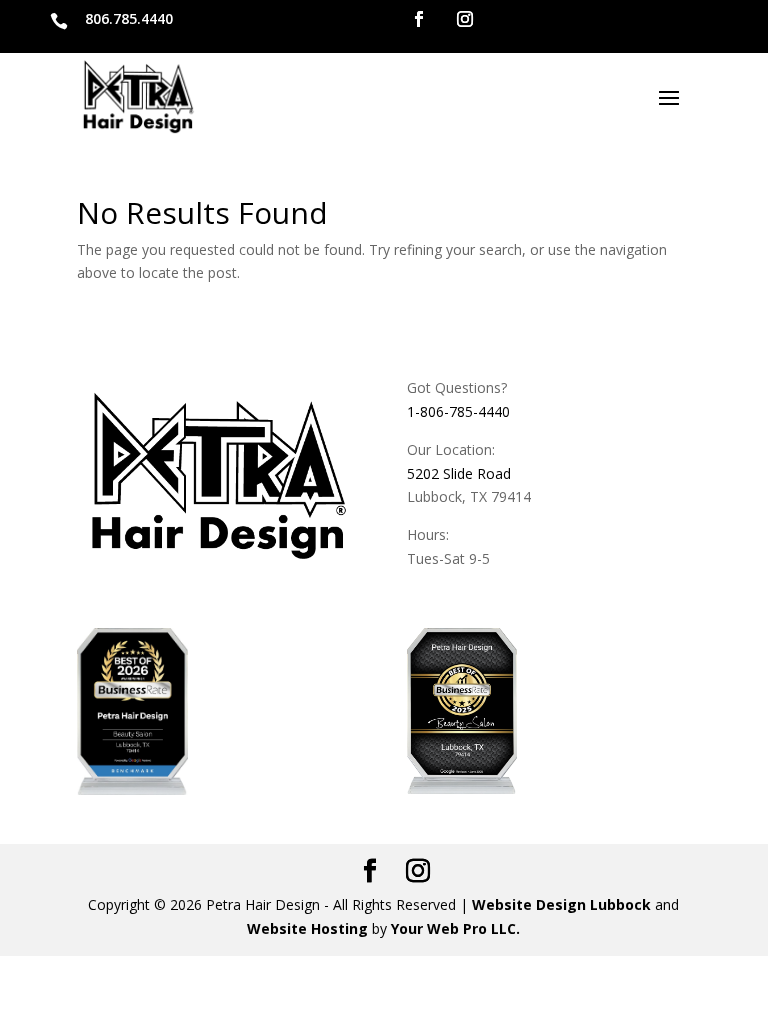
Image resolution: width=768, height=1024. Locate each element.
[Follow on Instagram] (465, 19)
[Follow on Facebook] (419, 19)
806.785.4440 (129, 18)
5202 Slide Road (459, 473)
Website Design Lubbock (561, 904)
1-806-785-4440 (458, 411)
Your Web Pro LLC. (455, 928)
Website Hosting (307, 928)
